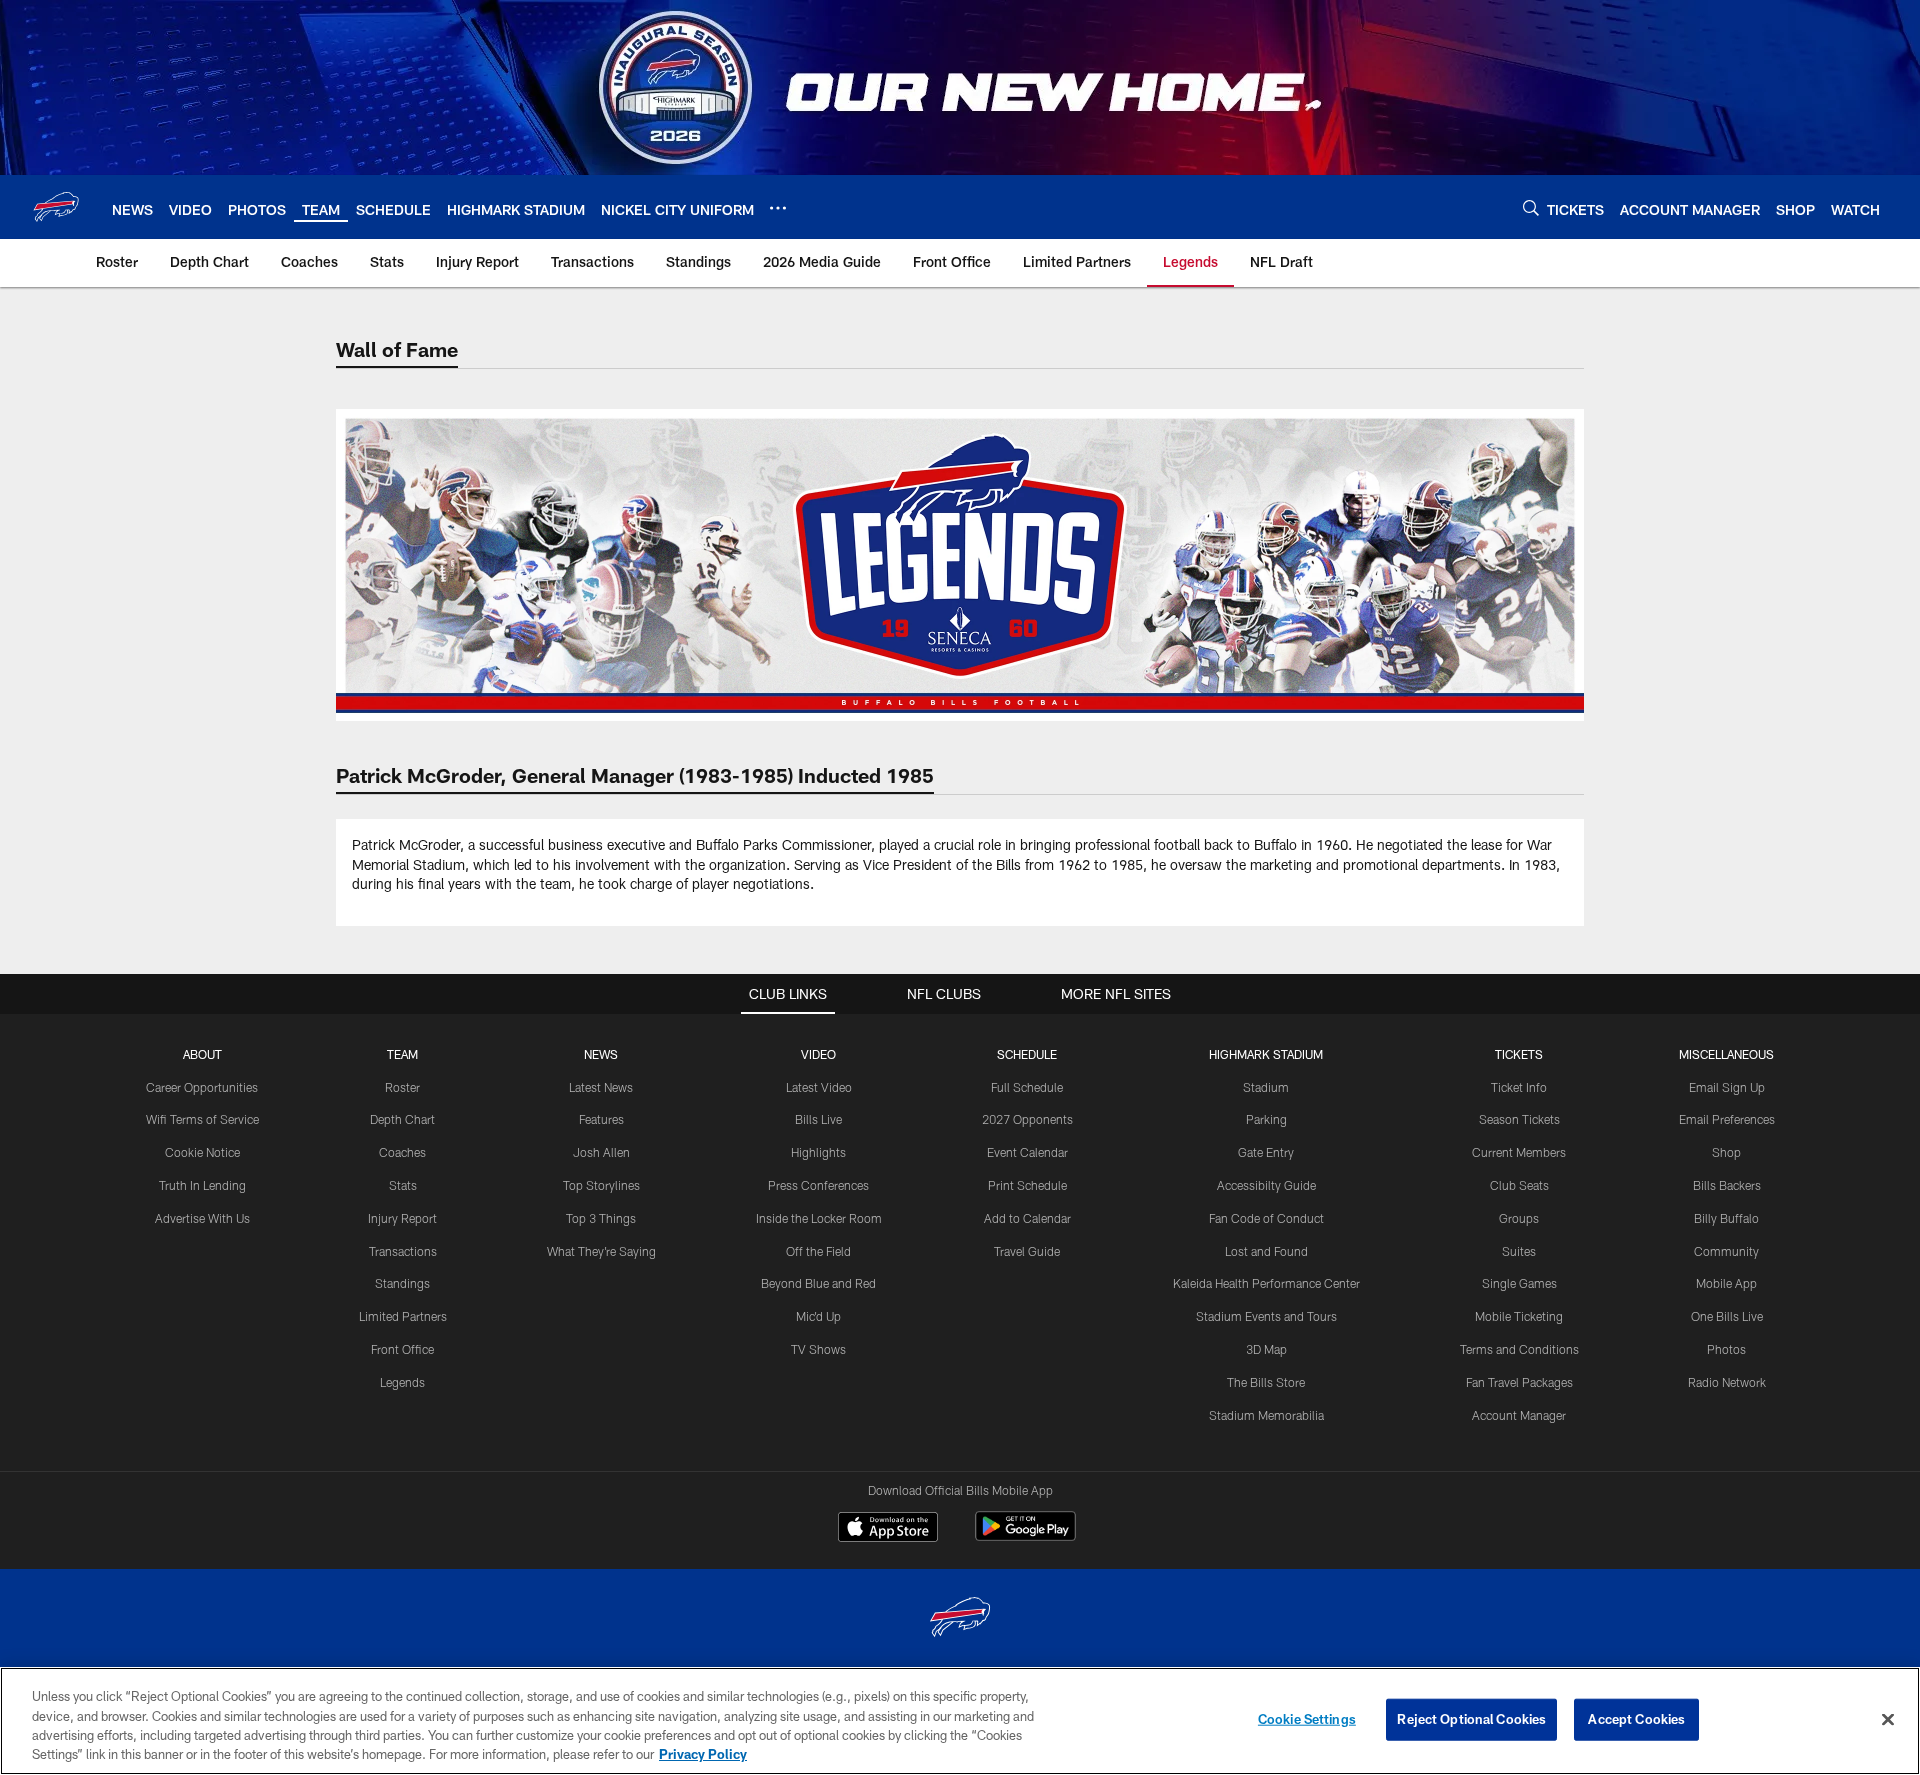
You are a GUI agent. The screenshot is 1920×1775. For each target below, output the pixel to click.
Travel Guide (1027, 1251)
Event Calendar (1027, 1152)
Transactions (403, 1251)
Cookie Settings (1307, 1719)
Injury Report (402, 1218)
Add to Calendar (1027, 1218)
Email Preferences (1727, 1119)
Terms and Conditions (1519, 1349)
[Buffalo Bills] (960, 1619)
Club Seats (1519, 1185)
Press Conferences (818, 1185)
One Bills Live (1727, 1316)
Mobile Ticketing (1519, 1316)
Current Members (1519, 1152)
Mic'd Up (818, 1316)
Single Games (1519, 1283)
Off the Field (818, 1251)
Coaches (402, 1152)
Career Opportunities (202, 1087)
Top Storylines (601, 1185)
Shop (1726, 1152)
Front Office (402, 1349)
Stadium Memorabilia (1266, 1415)
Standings (402, 1283)
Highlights (818, 1152)
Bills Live (818, 1119)
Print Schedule (1027, 1185)
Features (601, 1119)
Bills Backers (1727, 1185)
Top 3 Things (601, 1218)
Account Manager (1519, 1415)
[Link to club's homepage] (56, 207)
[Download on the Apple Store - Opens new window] (888, 1529)
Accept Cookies (1636, 1719)
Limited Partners (403, 1316)
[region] (960, 1721)
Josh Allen (601, 1152)
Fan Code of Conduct (1266, 1218)
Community (1726, 1251)
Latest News (601, 1087)
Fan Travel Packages (1519, 1382)
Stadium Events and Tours (1266, 1316)
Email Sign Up (1727, 1087)
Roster (402, 1087)
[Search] (1531, 207)
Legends (402, 1382)
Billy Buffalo (1726, 1218)
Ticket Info (1519, 1087)
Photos (1726, 1349)
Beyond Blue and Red (818, 1283)
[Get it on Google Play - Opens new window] (1025, 1536)
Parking (1266, 1119)
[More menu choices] (778, 208)
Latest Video (819, 1087)
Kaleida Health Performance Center (1266, 1283)
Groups (1519, 1218)
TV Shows (818, 1349)
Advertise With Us (202, 1218)
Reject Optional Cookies (1471, 1719)
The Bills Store (1266, 1382)
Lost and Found (1266, 1251)
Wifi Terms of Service (202, 1119)
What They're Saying (601, 1251)
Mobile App (1726, 1283)
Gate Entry (1266, 1152)
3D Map (1266, 1349)
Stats (403, 1185)
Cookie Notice (202, 1152)
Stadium (1266, 1087)
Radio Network (1727, 1382)
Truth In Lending (202, 1185)
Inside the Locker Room (819, 1218)
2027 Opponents (1027, 1119)
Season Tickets (1519, 1119)
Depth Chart (402, 1119)
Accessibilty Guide (1266, 1185)
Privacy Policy (703, 1754)
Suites (1519, 1251)
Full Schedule (1027, 1087)
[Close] (1888, 1719)
